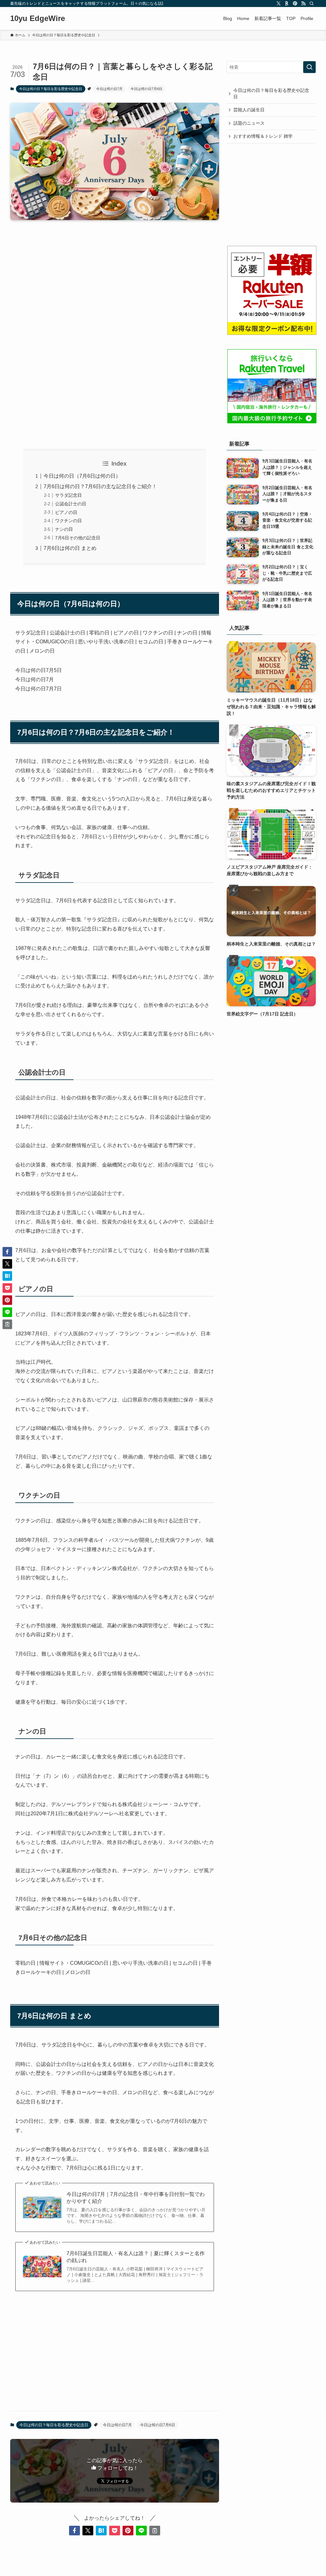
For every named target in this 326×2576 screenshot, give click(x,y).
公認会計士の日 (71, 504)
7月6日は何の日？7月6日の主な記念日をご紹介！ (100, 486)
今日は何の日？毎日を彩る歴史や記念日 (51, 89)
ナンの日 (64, 529)
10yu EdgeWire (38, 18)
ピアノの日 (66, 512)
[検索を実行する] (309, 67)
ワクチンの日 (68, 521)
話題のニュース (249, 123)
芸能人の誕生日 (249, 110)
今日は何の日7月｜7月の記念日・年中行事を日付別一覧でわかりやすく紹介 (136, 2198)
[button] (74, 2531)
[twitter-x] (279, 3)
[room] (287, 3)
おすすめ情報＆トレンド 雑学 (263, 136)
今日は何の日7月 (109, 89)
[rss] (303, 3)
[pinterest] (295, 3)
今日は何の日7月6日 (146, 89)
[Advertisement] (115, 275)
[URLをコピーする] (155, 2531)
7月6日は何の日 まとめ (70, 548)
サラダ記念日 (68, 495)
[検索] (312, 3)
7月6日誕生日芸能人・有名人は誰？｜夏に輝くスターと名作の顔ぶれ (136, 2257)
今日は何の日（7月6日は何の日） (82, 476)
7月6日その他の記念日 (78, 538)
